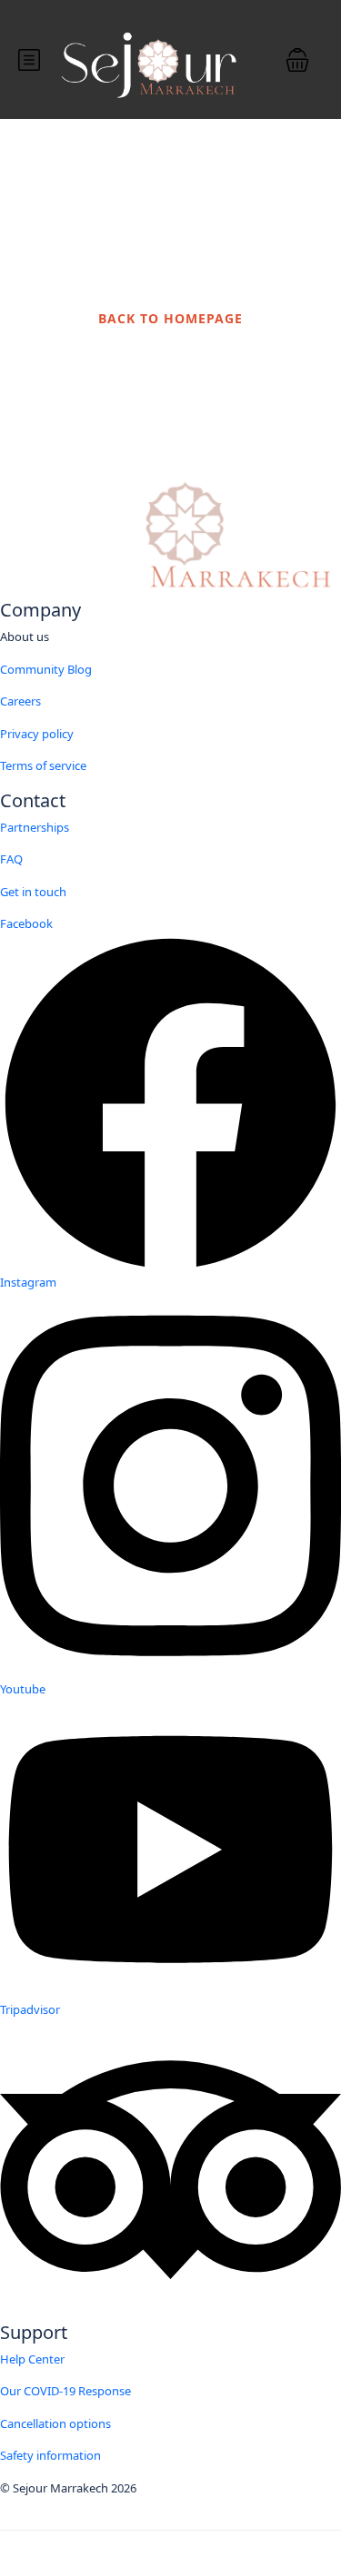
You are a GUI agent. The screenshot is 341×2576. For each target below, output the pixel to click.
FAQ (11, 859)
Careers (20, 701)
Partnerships (35, 827)
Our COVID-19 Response (65, 2391)
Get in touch (33, 892)
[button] (297, 60)
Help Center (32, 2359)
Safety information (50, 2455)
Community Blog (46, 669)
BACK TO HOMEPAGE (170, 318)
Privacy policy (37, 734)
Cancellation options (55, 2423)
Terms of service (43, 765)
